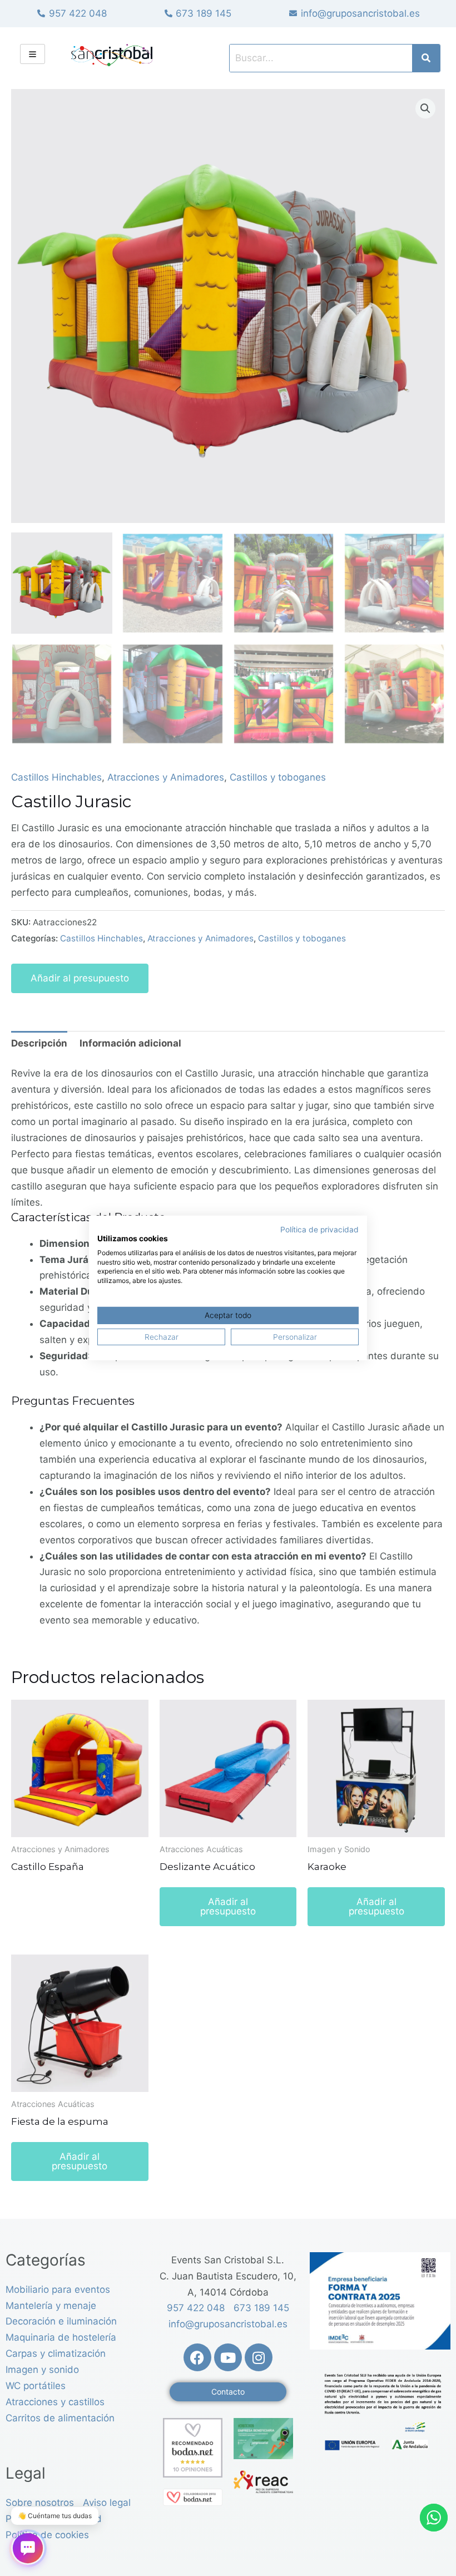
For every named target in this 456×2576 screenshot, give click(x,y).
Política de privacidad (319, 1230)
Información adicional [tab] (130, 1043)
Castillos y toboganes (278, 777)
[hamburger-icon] (33, 54)
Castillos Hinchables (56, 777)
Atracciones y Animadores (166, 777)
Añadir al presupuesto (80, 978)
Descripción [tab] (39, 1043)
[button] (425, 108)
